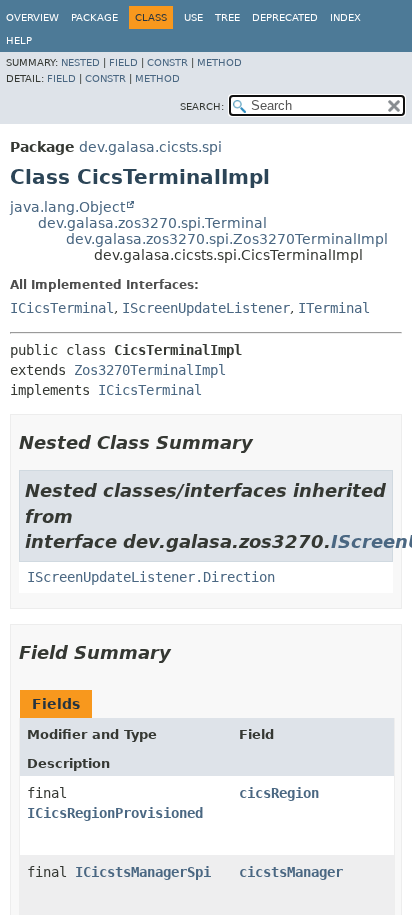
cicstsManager (291, 872)
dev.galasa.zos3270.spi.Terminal (152, 223)
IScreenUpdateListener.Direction (151, 577)
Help (19, 40)
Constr (167, 62)
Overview (32, 17)
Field (123, 62)
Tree (227, 17)
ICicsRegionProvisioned (115, 813)
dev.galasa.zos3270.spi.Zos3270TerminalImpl (227, 239)
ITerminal (334, 308)
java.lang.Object (67, 207)
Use (193, 17)
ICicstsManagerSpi (143, 872)
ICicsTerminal (62, 308)
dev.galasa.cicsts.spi (150, 147)
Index (345, 17)
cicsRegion (279, 793)
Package (94, 17)
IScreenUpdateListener (206, 308)
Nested (80, 62)
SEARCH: (202, 106)
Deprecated (285, 17)
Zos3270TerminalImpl (150, 370)
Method (219, 62)
